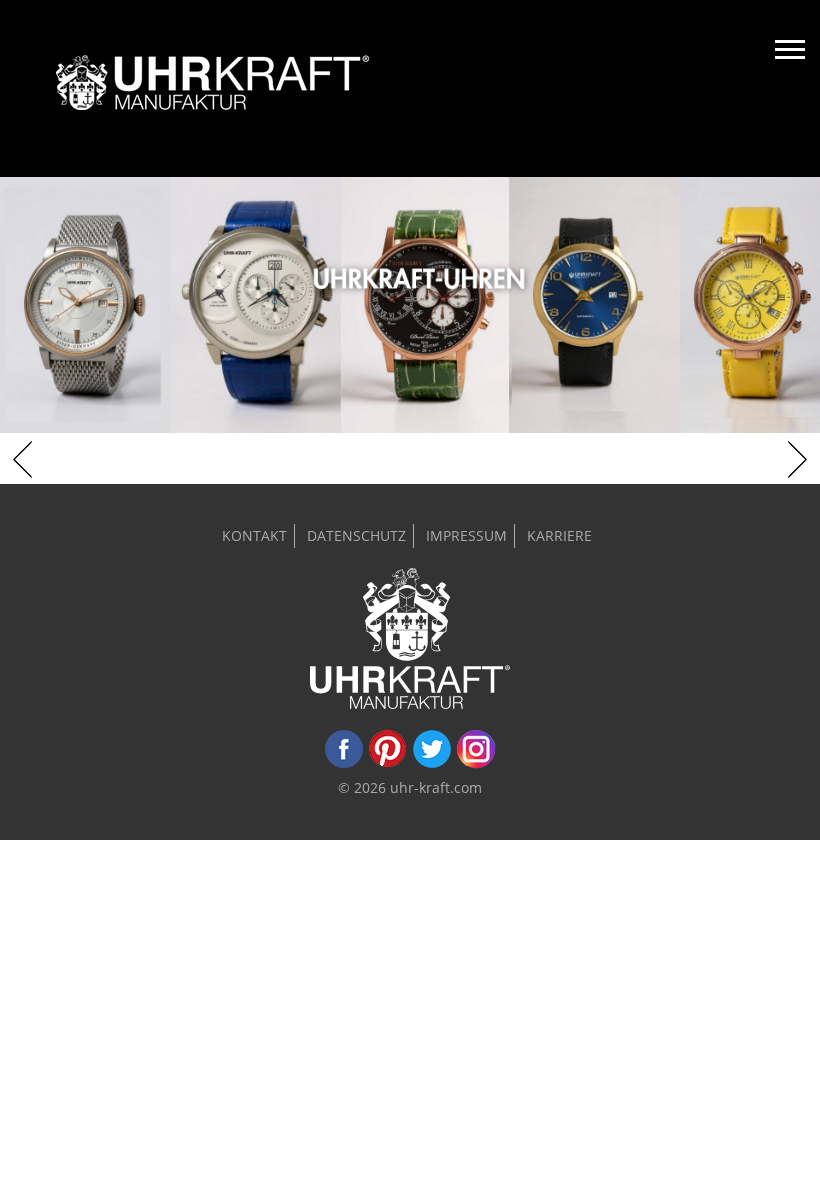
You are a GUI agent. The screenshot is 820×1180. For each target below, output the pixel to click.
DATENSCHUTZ (356, 535)
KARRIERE (559, 535)
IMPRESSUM (466, 535)
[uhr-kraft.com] (212, 88)
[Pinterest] (388, 763)
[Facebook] (344, 763)
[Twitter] (432, 763)
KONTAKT (254, 535)
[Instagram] (476, 763)
